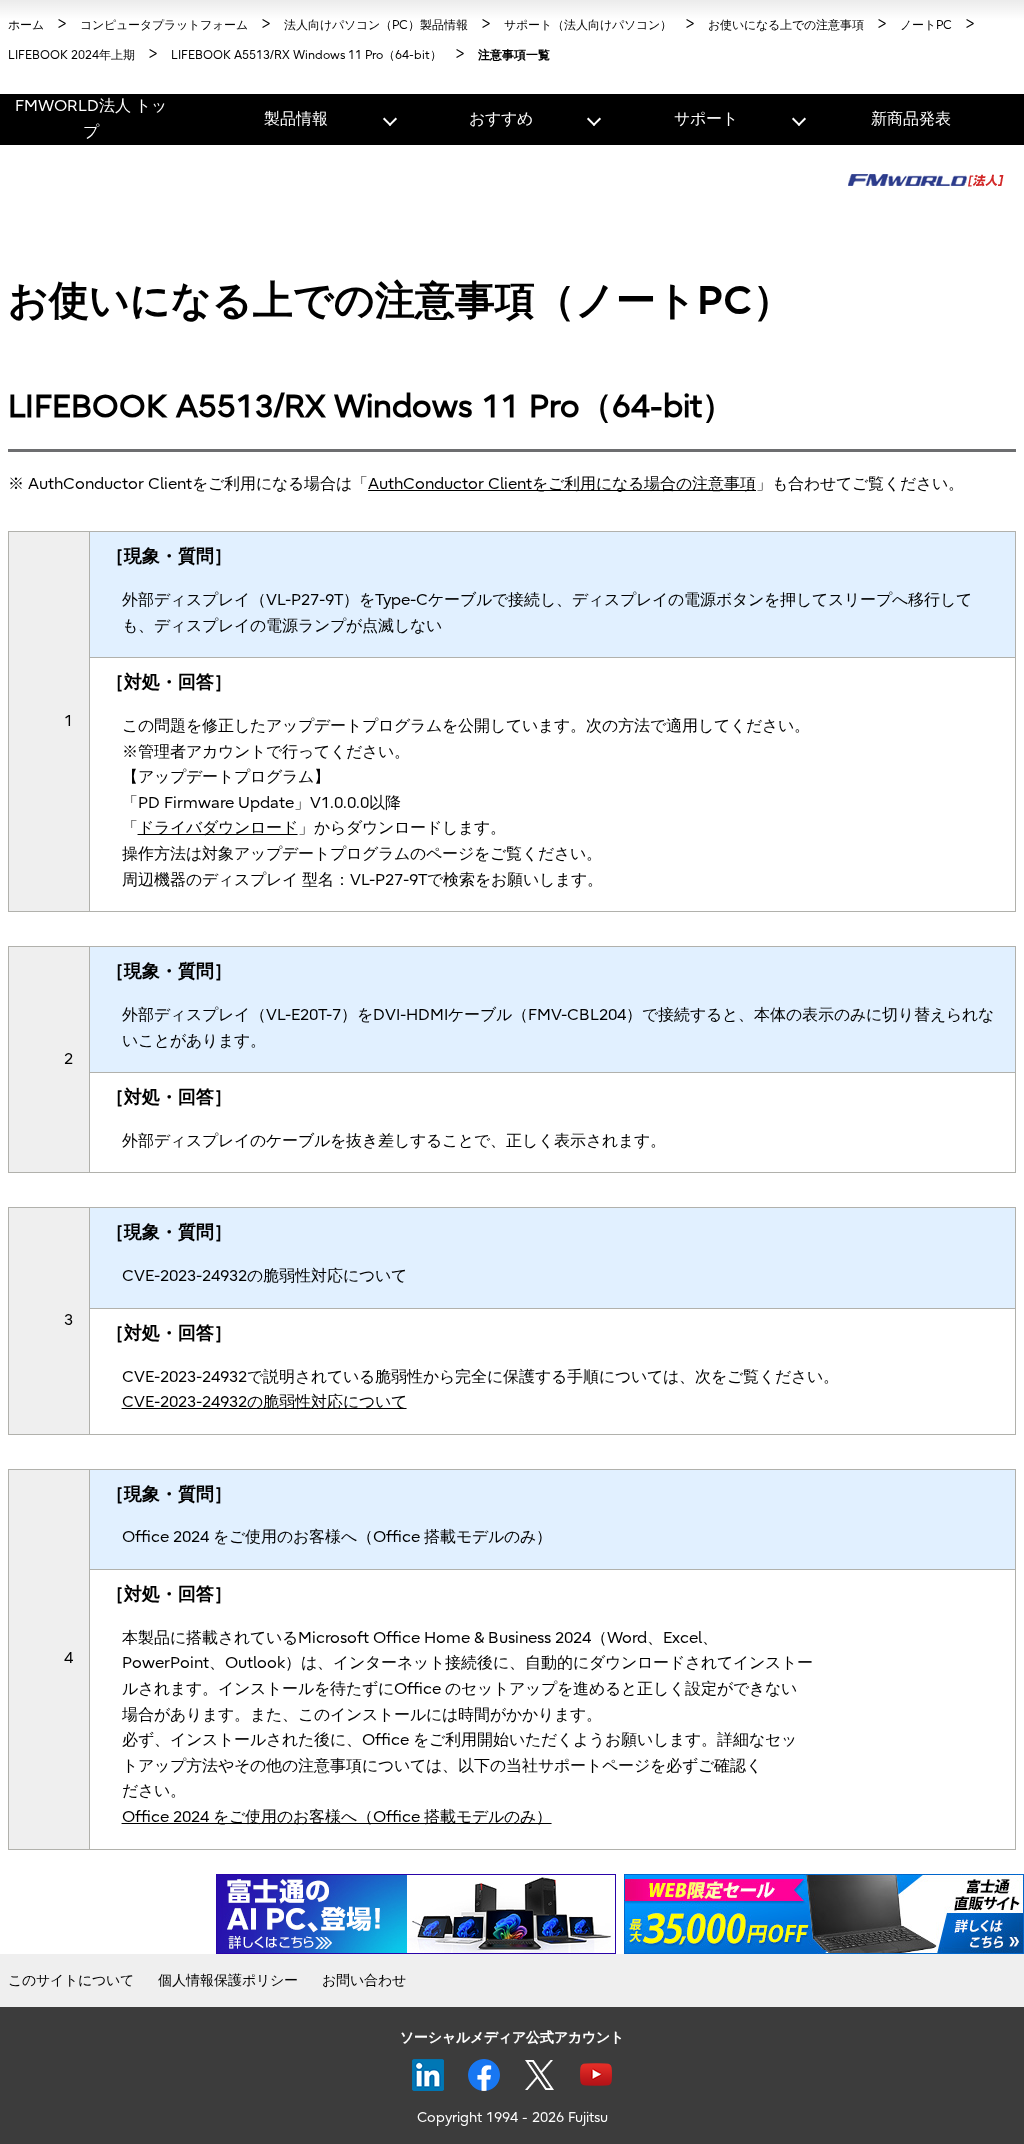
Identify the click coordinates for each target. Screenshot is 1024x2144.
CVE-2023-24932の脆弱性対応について (264, 1402)
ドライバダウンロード (218, 828)
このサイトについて (71, 1980)
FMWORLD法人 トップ (91, 119)
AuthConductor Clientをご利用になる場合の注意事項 (562, 484)
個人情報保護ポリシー (228, 1980)
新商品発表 (911, 119)
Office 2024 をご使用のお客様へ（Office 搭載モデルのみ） (337, 1817)
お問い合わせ (364, 1980)
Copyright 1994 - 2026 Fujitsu (512, 2117)
